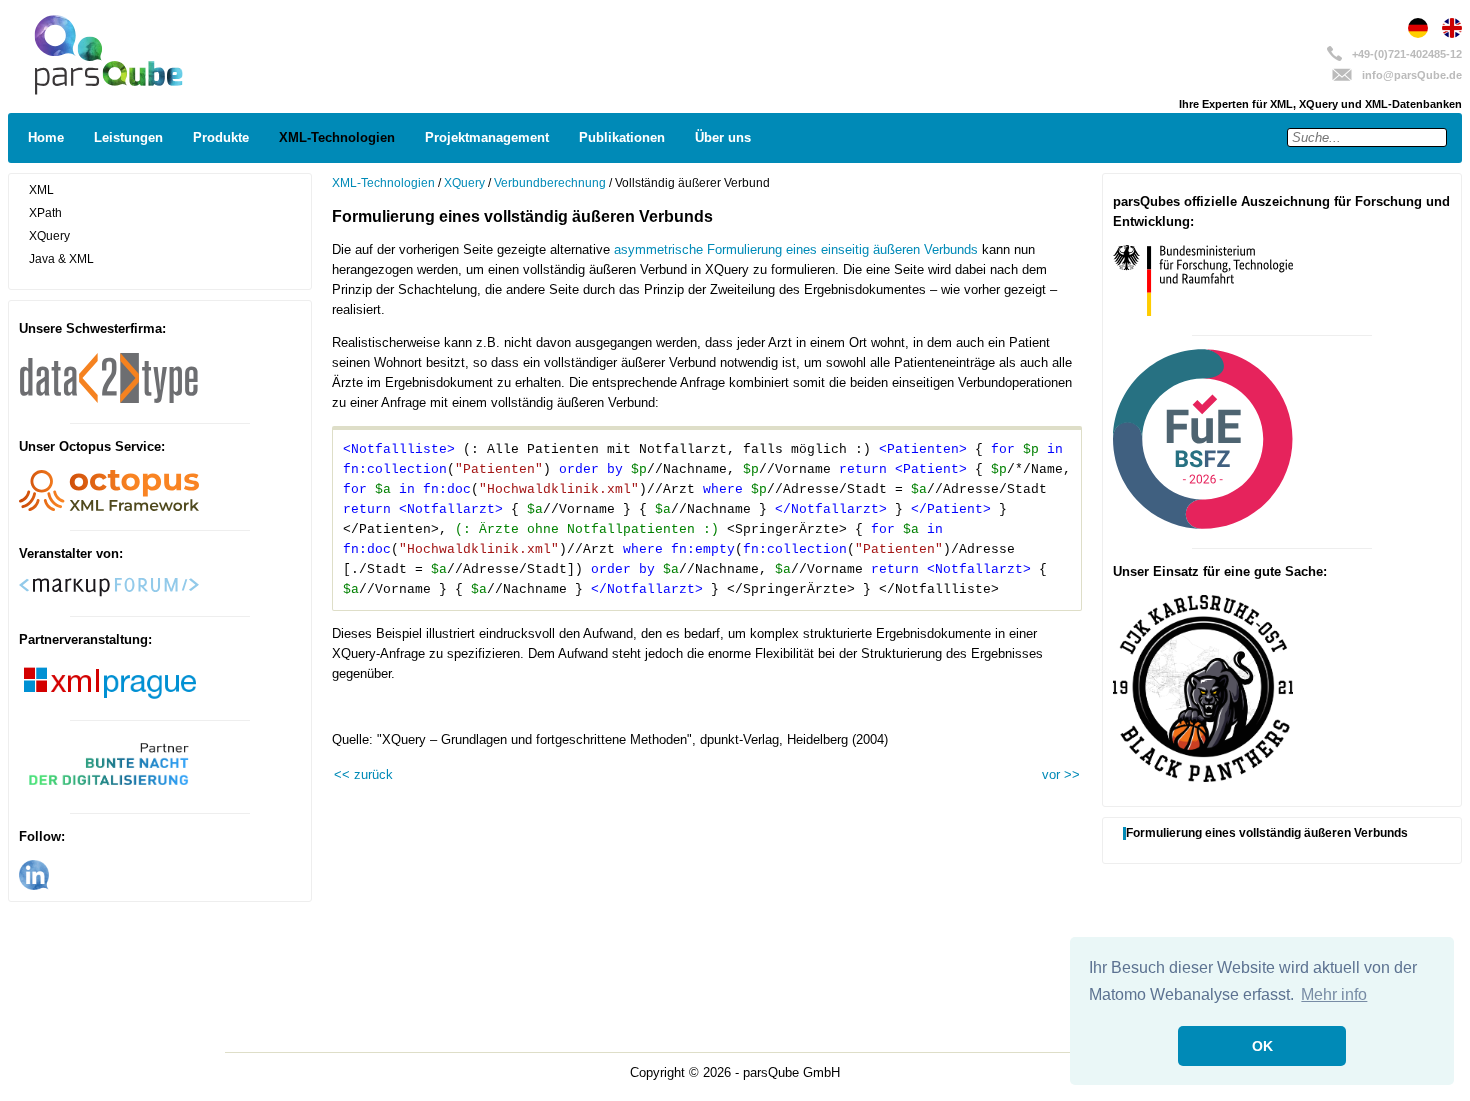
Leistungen (128, 137)
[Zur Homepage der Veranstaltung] (109, 790)
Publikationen (622, 137)
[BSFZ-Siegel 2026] (1203, 524)
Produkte (221, 137)
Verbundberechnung (550, 183)
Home (46, 137)
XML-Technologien (337, 137)
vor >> (1061, 774)
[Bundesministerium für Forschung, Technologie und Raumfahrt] (1203, 311)
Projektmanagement (487, 137)
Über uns (723, 137)
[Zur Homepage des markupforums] (109, 593)
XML (41, 190)
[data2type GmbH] (109, 400)
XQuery (49, 236)
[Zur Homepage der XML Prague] (109, 697)
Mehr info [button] (1334, 994)
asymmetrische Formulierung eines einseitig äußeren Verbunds (796, 249)
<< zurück (363, 774)
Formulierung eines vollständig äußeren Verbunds (1267, 833)
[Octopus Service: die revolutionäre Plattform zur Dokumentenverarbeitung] (109, 507)
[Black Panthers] (1203, 777)
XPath (45, 213)
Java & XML (61, 259)
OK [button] (1262, 1046)
